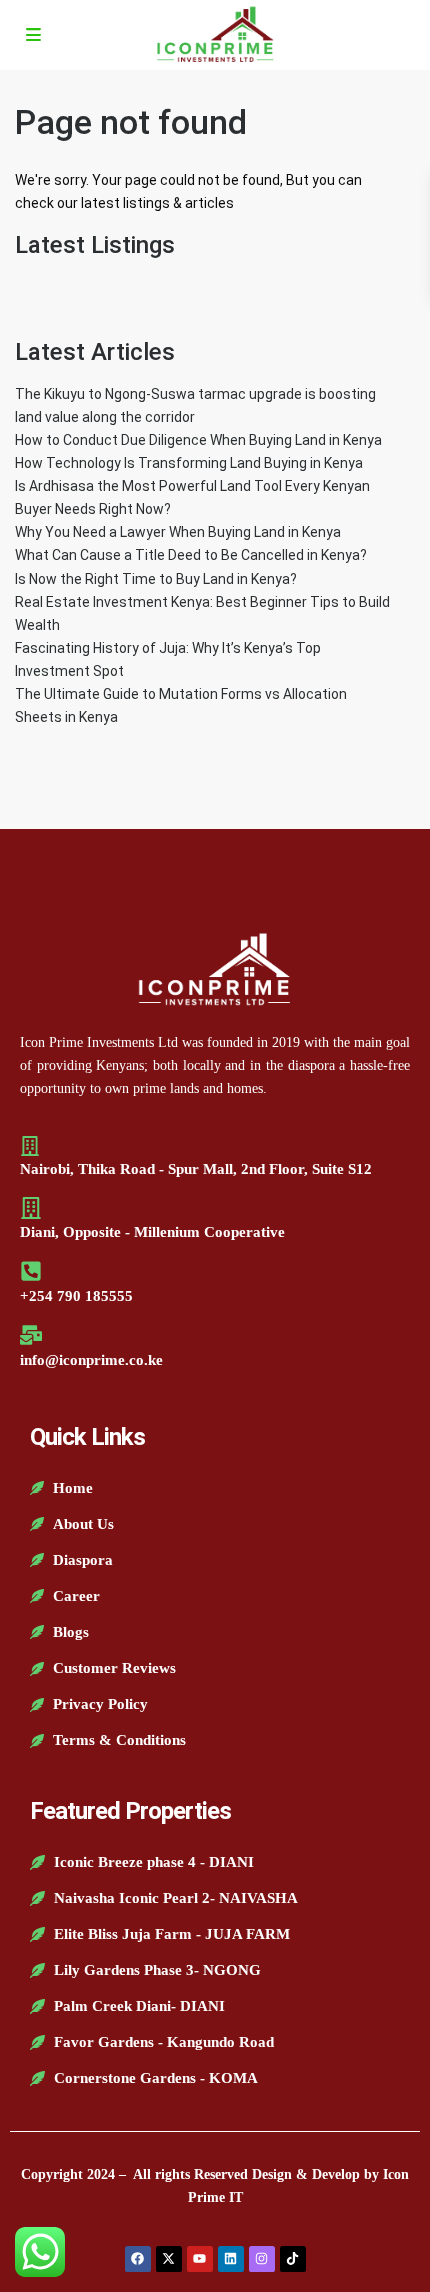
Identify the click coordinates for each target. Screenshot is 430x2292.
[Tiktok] (293, 2259)
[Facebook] (138, 2259)
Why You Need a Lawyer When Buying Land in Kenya (178, 532)
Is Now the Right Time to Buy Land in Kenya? (156, 579)
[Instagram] (262, 2259)
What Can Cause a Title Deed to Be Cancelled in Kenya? (191, 555)
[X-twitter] (169, 2259)
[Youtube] (200, 2259)
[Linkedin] (231, 2259)
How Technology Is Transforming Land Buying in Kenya (189, 463)
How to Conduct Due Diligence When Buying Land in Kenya (198, 440)
